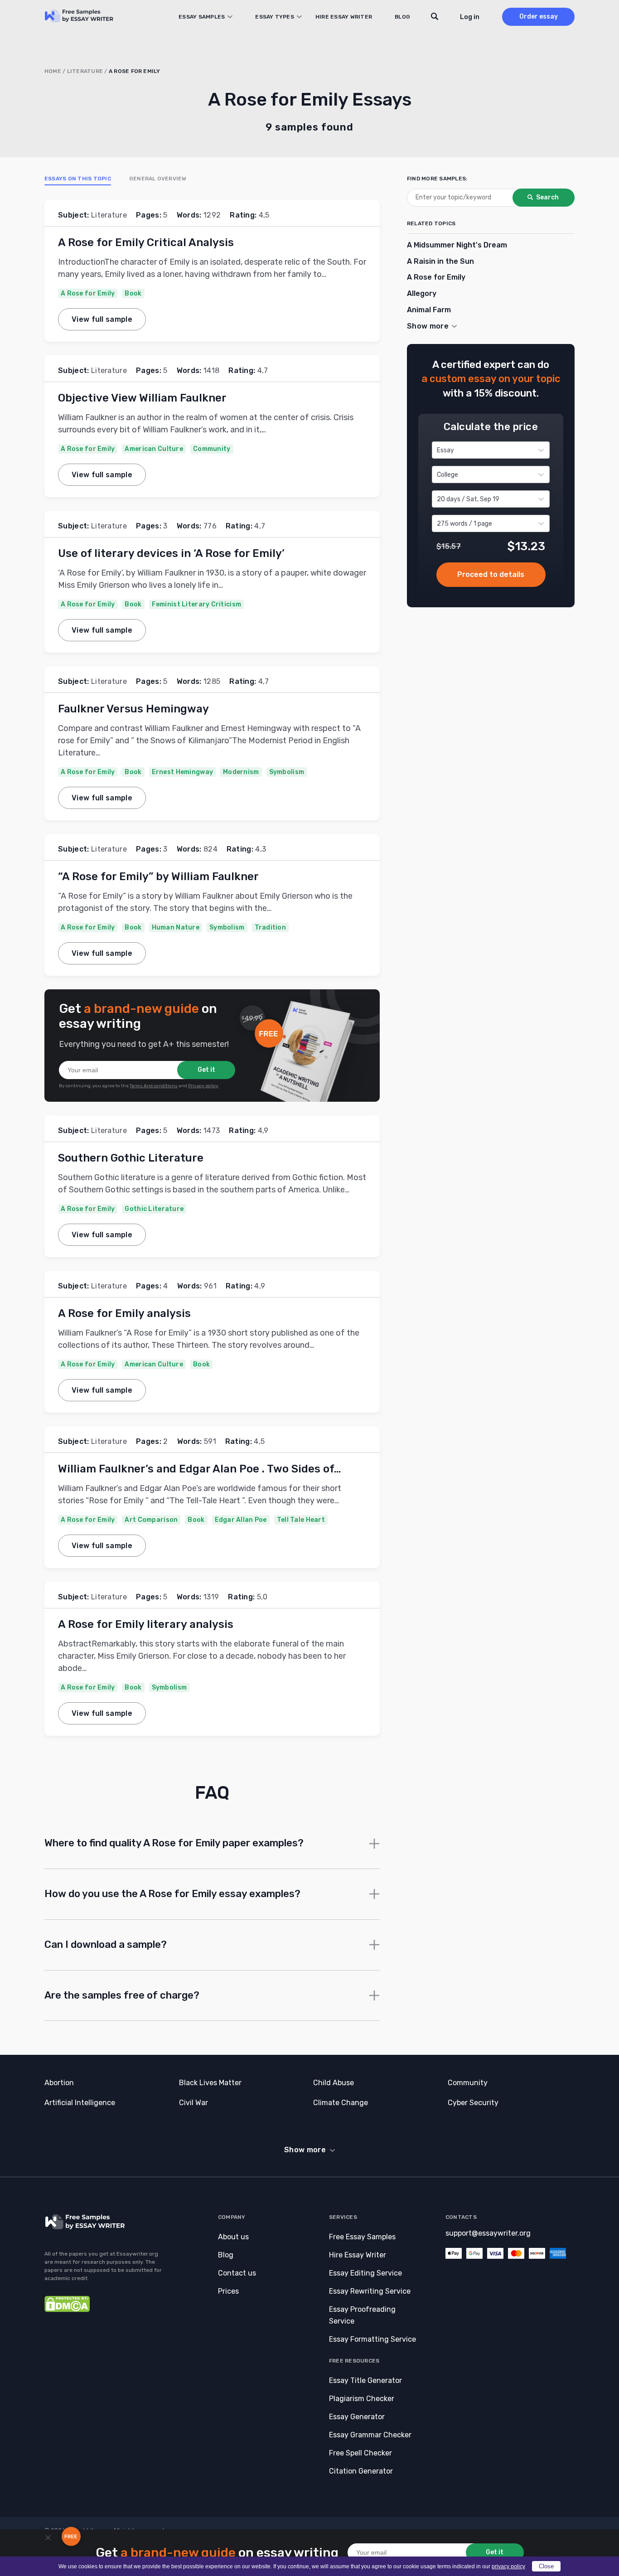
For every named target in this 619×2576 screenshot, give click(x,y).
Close (546, 2566)
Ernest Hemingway (182, 772)
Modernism (241, 772)
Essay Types (275, 17)
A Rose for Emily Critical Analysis (146, 242)
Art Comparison (151, 1520)
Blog (402, 17)
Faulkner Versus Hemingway (133, 709)
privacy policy (508, 2566)
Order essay (539, 17)
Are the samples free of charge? (122, 1995)
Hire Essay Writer (344, 17)
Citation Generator (361, 2471)
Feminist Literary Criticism (197, 604)
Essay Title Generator (365, 2380)
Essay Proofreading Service (362, 2315)
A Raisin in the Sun (440, 261)
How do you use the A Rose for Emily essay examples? (172, 1894)
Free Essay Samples (362, 2237)
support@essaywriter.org (488, 2233)
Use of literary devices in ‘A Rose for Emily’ (171, 553)
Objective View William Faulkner (142, 398)
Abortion (59, 2083)
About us (233, 2237)
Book (133, 293)
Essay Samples (202, 17)
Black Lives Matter (210, 2083)
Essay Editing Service (365, 2273)
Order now (491, 575)
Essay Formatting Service (372, 2339)
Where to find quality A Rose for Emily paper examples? (174, 1843)
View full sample (102, 319)
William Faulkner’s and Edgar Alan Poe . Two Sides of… (200, 1469)
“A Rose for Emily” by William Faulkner (158, 876)
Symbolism (287, 772)
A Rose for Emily (88, 293)
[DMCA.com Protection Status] (67, 2310)
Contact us (237, 2273)
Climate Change (341, 2103)
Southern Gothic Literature (131, 1158)
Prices (228, 2291)
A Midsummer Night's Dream (457, 245)
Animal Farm (429, 310)
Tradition (271, 927)
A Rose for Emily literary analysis (146, 1624)
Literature (85, 71)
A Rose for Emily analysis (124, 1313)
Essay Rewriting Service (370, 2291)
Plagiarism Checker (362, 2399)
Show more (305, 2150)
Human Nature (176, 927)
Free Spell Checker (360, 2453)
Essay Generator (357, 2417)
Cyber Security (473, 2103)
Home (53, 71)
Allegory (422, 293)
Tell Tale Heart (301, 1520)
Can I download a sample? (106, 1944)
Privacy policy (203, 1086)
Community (212, 449)
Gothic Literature (154, 1209)
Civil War (193, 2103)
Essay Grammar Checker (370, 2435)
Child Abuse (334, 2083)
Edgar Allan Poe (241, 1520)
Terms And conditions (154, 1086)
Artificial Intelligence (80, 2103)
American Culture (154, 449)
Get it (206, 1070)
